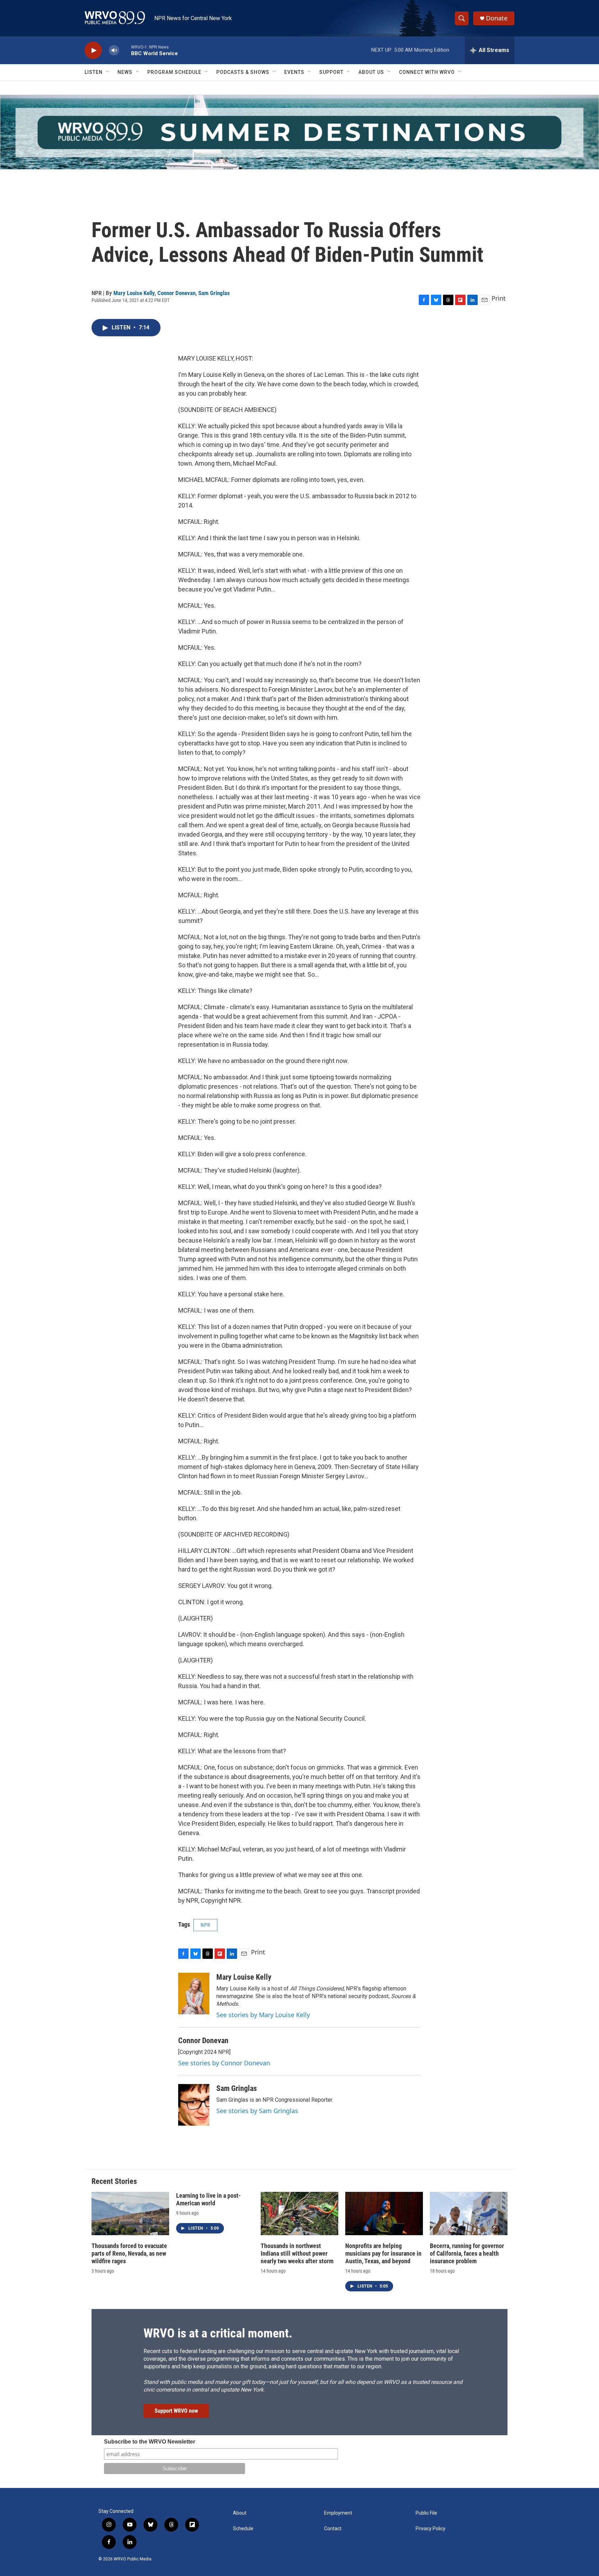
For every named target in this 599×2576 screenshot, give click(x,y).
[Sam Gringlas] (194, 2105)
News (125, 72)
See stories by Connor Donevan (224, 2063)
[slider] (125, 50)
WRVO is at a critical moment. (218, 2333)
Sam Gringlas (214, 293)
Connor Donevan (176, 293)
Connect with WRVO (427, 72)
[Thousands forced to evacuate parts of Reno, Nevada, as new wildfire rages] (130, 2214)
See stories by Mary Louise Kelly (263, 2015)
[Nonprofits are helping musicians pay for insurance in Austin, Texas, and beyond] (384, 2214)
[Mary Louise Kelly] (194, 1994)
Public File (426, 2513)
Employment (338, 2513)
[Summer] (299, 132)
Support (331, 72)
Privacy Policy (431, 2529)
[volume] (114, 50)
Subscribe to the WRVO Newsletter (150, 2442)
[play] (93, 50)
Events (294, 72)
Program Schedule (174, 72)
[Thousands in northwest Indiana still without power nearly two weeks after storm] (299, 2214)
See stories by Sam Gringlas (257, 2111)
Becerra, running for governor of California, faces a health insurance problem (467, 2253)
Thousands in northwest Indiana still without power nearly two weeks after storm (297, 2253)
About (240, 2513)
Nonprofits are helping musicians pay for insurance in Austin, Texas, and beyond (383, 2253)
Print (499, 298)
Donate (497, 18)
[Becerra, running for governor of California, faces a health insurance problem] (469, 2214)
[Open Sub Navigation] (108, 72)
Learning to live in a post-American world (209, 2199)
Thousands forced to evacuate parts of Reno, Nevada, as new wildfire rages (129, 2253)
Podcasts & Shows (243, 72)
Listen (94, 72)
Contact (333, 2529)
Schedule (243, 2529)
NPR (205, 1925)
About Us (371, 72)
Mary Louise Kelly (134, 293)
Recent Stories (114, 2181)
